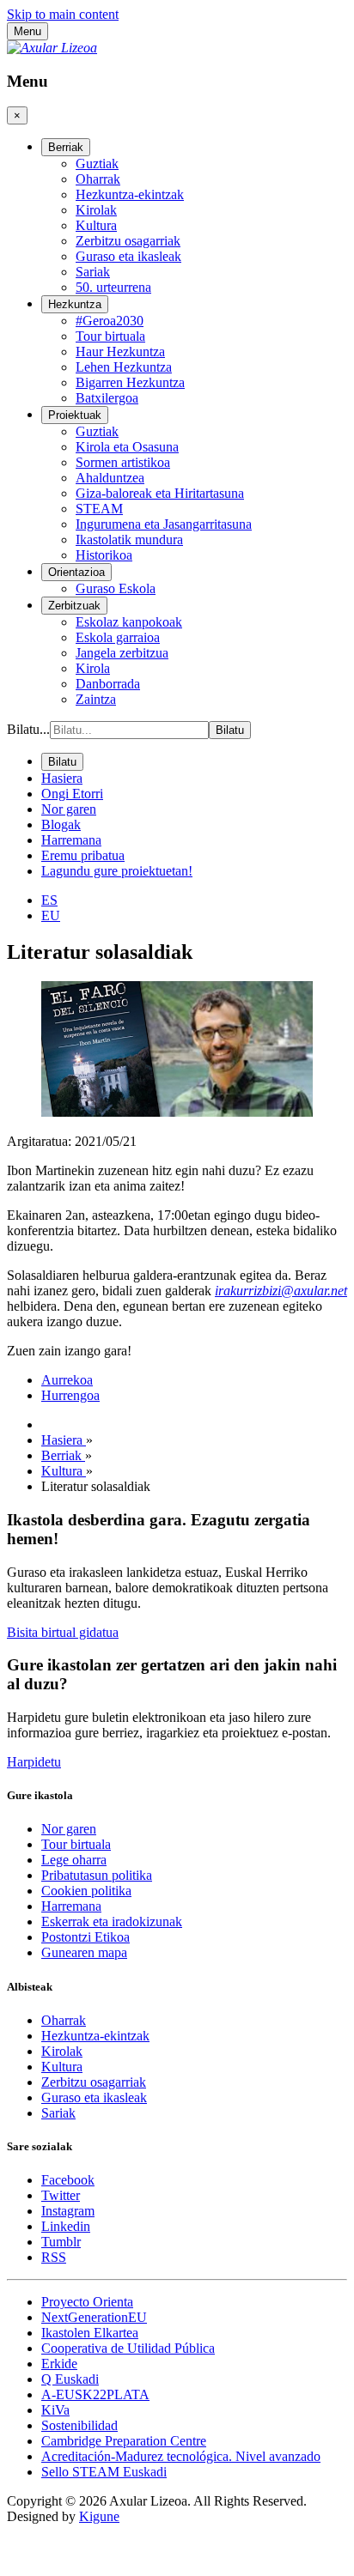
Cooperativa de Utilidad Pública (128, 2348)
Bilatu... (28, 729)
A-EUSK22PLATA (95, 2394)
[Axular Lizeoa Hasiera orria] (52, 48)
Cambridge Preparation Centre (124, 2441)
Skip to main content (63, 14)
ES (49, 900)
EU (51, 915)
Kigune (99, 2516)
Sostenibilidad (79, 2425)
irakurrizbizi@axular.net (281, 1291)
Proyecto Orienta (87, 2302)
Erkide (59, 2364)
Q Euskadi (70, 2379)
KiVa (55, 2410)
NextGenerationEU (94, 2317)
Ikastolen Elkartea (90, 2333)
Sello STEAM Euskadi (104, 2472)
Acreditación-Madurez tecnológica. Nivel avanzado (181, 2456)
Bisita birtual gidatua (63, 1632)
